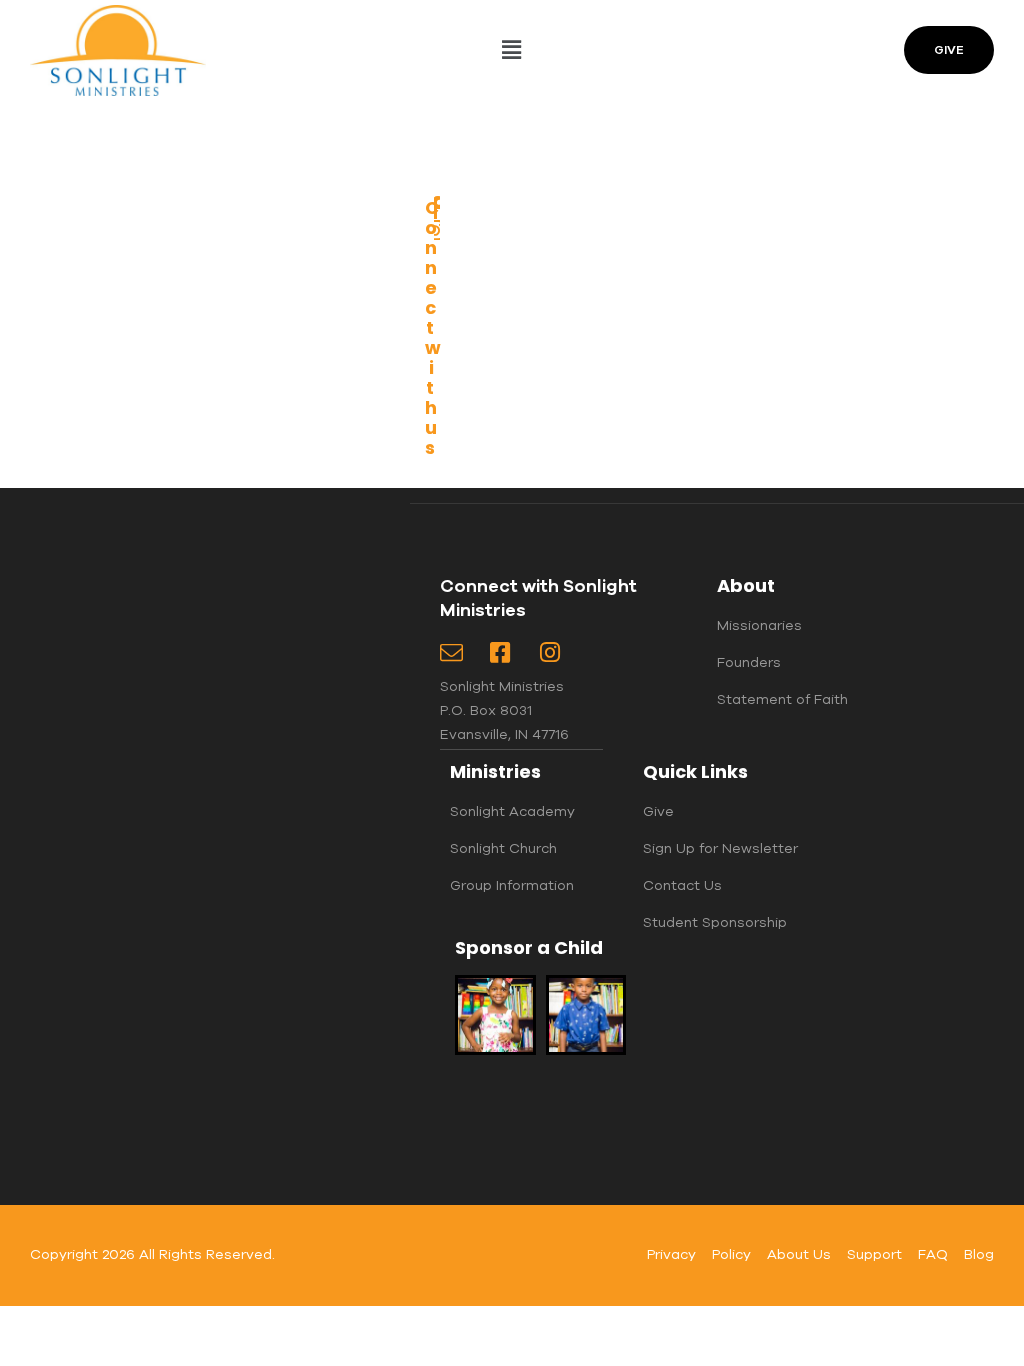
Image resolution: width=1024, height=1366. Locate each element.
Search (349, 167)
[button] (512, 50)
